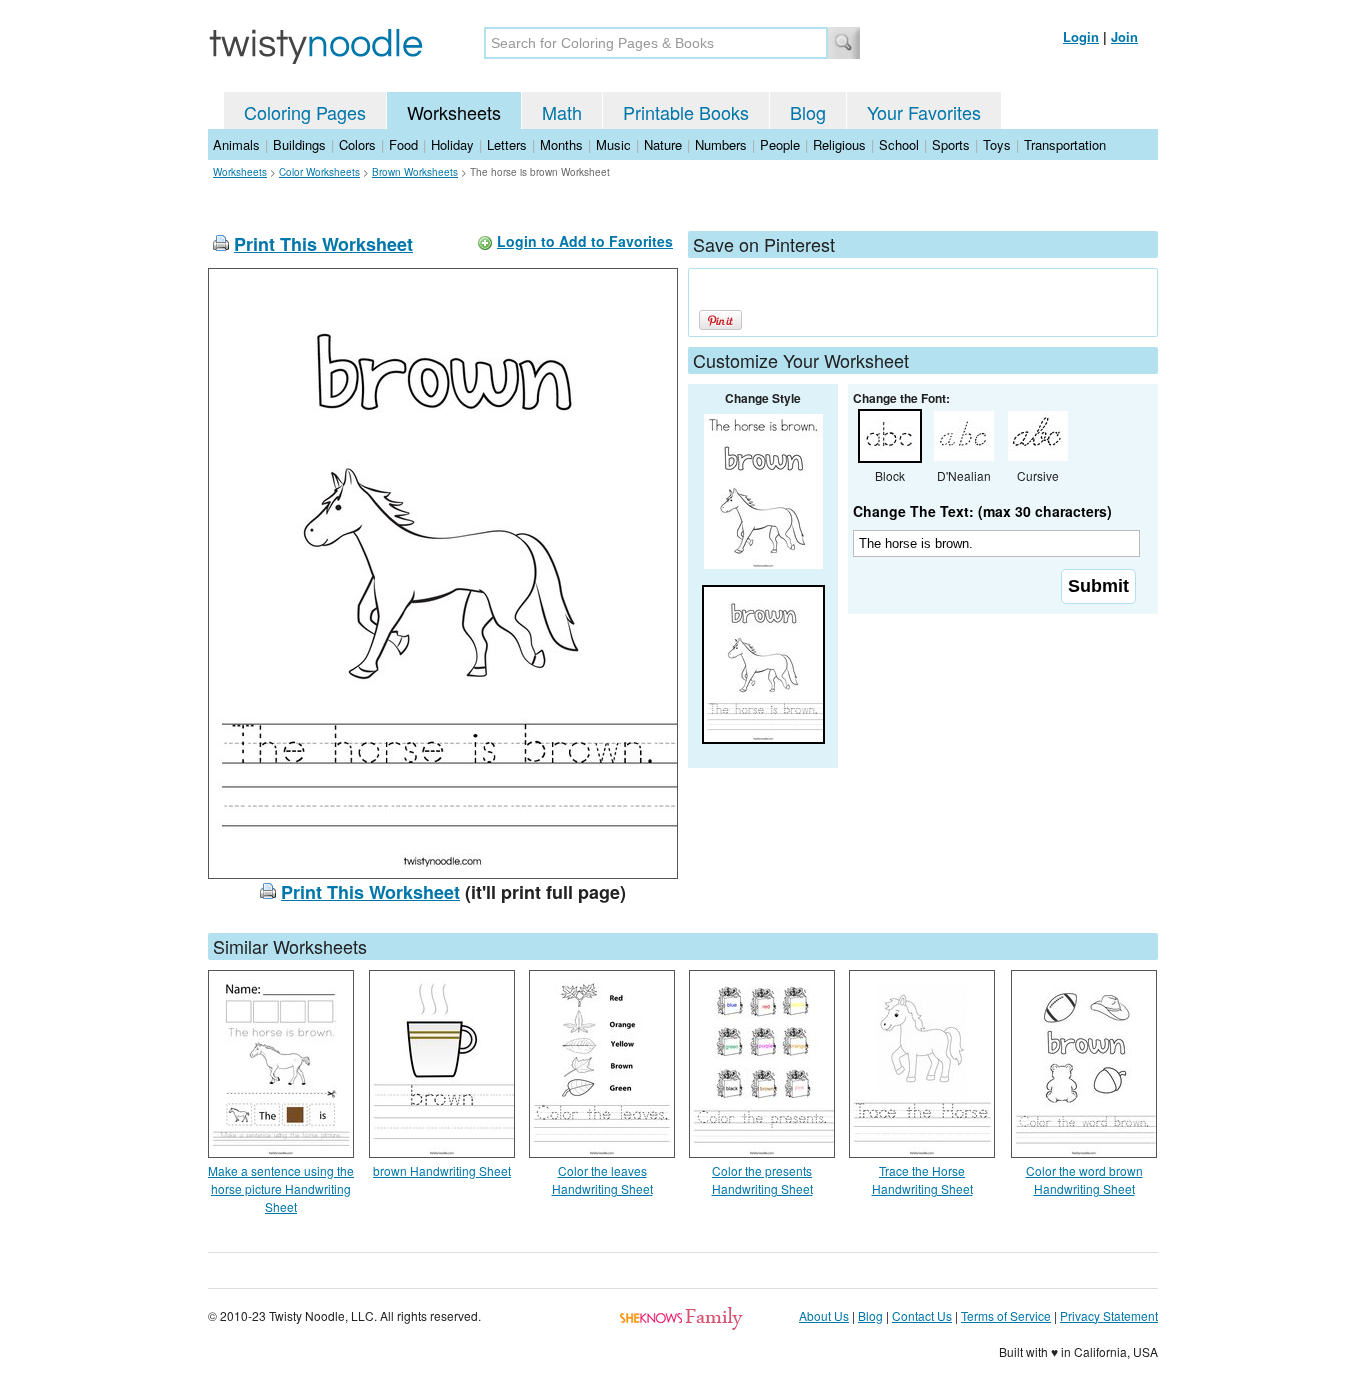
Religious (839, 144)
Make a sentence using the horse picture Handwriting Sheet (281, 1188)
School (899, 144)
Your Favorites (924, 112)
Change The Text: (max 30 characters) (982, 511)
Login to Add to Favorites (585, 241)
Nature (663, 144)
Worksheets (454, 112)
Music (613, 144)
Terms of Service (1006, 1315)
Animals (236, 144)
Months (561, 144)
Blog (808, 112)
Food (403, 144)
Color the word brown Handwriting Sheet (1084, 1179)
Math (562, 112)
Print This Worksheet (323, 244)
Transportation (1065, 144)
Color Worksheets (319, 172)
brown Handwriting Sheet (442, 1170)
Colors (357, 144)
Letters (507, 144)
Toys (997, 144)
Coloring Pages (305, 112)
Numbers (721, 144)
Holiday (452, 144)
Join (1124, 36)
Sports (951, 144)
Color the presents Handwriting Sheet (762, 1179)
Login (1081, 36)
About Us (824, 1315)
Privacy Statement (1109, 1315)
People (780, 144)
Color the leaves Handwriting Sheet (602, 1179)
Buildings (299, 144)
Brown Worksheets (415, 172)
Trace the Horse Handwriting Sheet (922, 1179)
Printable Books (686, 112)
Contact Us (922, 1315)
